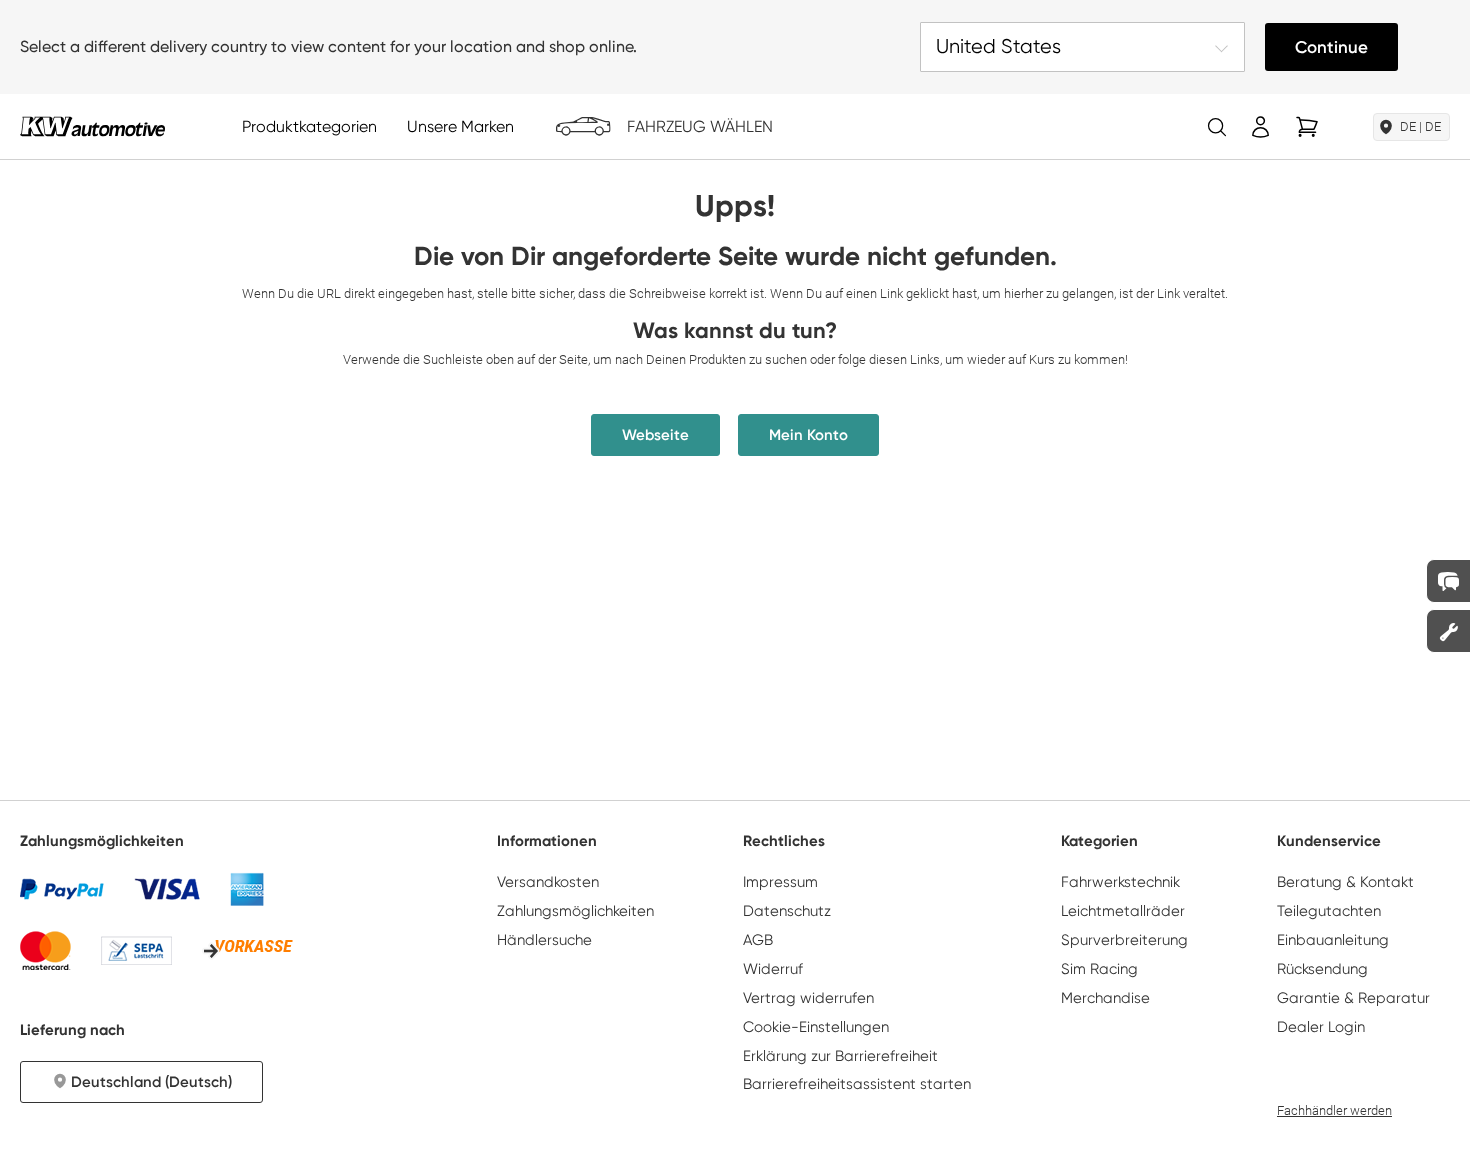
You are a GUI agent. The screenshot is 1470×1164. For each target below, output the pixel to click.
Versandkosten (548, 882)
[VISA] (167, 889)
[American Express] (247, 889)
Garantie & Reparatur (1353, 998)
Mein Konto (808, 435)
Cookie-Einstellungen (816, 1027)
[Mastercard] (45, 950)
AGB (758, 940)
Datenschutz (787, 911)
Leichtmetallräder (1123, 911)
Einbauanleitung (1333, 940)
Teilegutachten (1329, 911)
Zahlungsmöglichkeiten (575, 911)
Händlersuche (544, 940)
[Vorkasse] (247, 950)
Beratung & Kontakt (1345, 882)
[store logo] (92, 126)
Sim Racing (1099, 969)
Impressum (780, 882)
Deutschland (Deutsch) (151, 1082)
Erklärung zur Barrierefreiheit (840, 1056)
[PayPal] (62, 889)
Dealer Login (1321, 1027)
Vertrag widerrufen (808, 998)
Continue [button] (1331, 47)
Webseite (655, 435)
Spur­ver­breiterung (1124, 940)
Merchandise (1105, 998)
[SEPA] (136, 950)
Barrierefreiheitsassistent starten (857, 1084)
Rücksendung (1322, 969)
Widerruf (773, 969)
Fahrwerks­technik (1120, 882)
